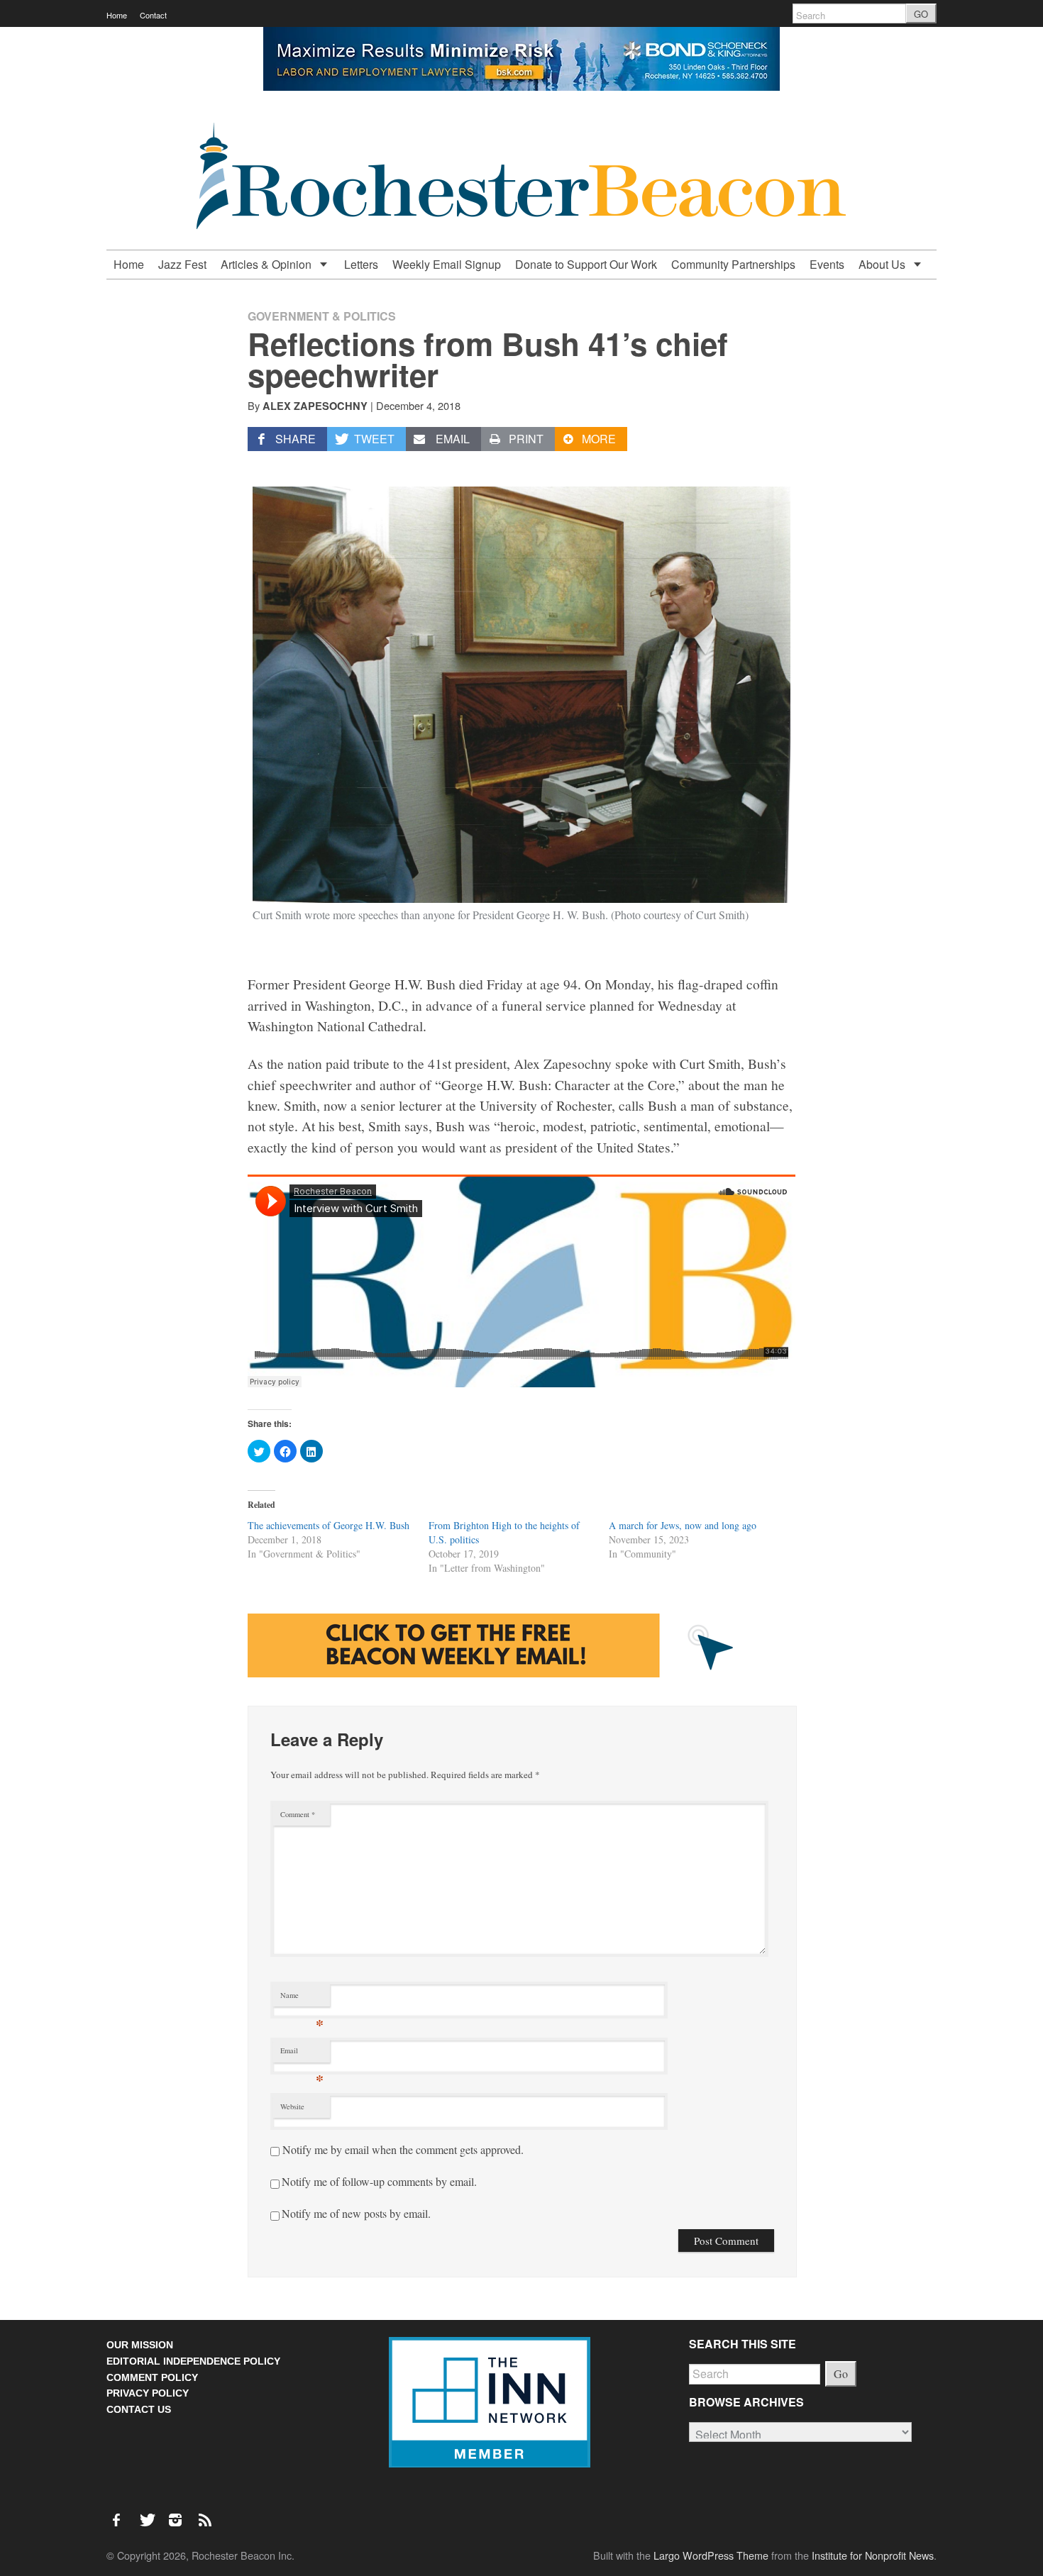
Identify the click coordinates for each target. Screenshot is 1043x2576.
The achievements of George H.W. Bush (329, 1525)
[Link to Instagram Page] (180, 2513)
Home (117, 15)
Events (827, 264)
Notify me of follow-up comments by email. (379, 2181)
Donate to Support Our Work (586, 264)
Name (302, 1998)
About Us (883, 264)
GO (921, 14)
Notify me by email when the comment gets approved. (402, 2149)
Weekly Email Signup (447, 264)
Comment (298, 1814)
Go (841, 2374)
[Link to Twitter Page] (151, 2513)
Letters (361, 264)
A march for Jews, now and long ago (683, 1525)
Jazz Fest (182, 264)
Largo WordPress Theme (711, 2555)
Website (292, 2106)
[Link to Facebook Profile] (121, 2513)
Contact (153, 15)
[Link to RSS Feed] (206, 2513)
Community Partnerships (733, 264)
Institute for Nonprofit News (873, 2555)
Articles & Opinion (267, 264)
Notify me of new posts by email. (356, 2213)
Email (302, 2054)
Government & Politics (322, 316)
